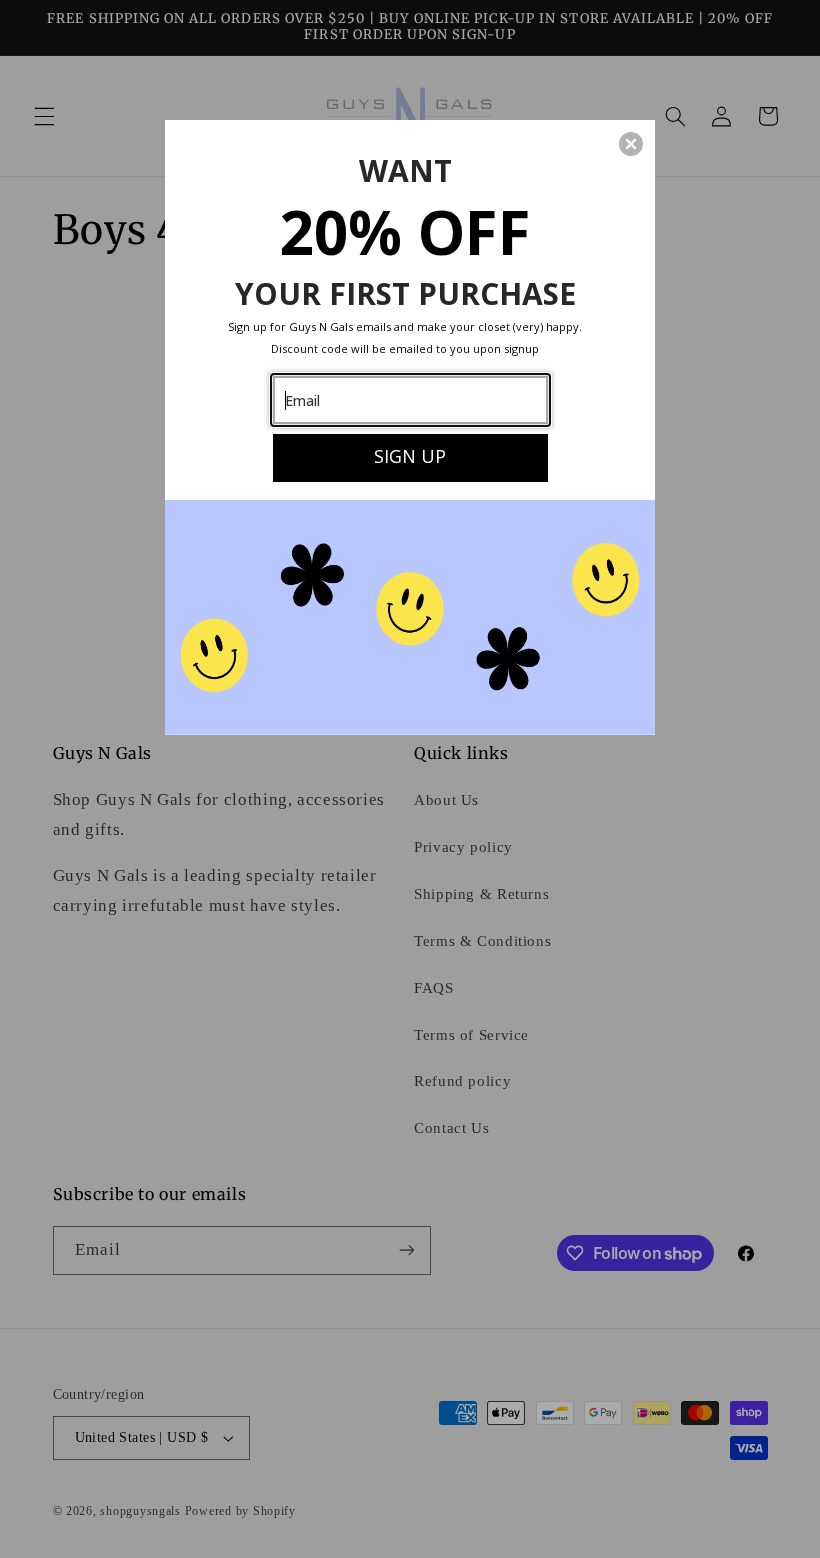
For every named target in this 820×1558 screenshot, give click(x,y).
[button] (631, 144)
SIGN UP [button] (410, 456)
